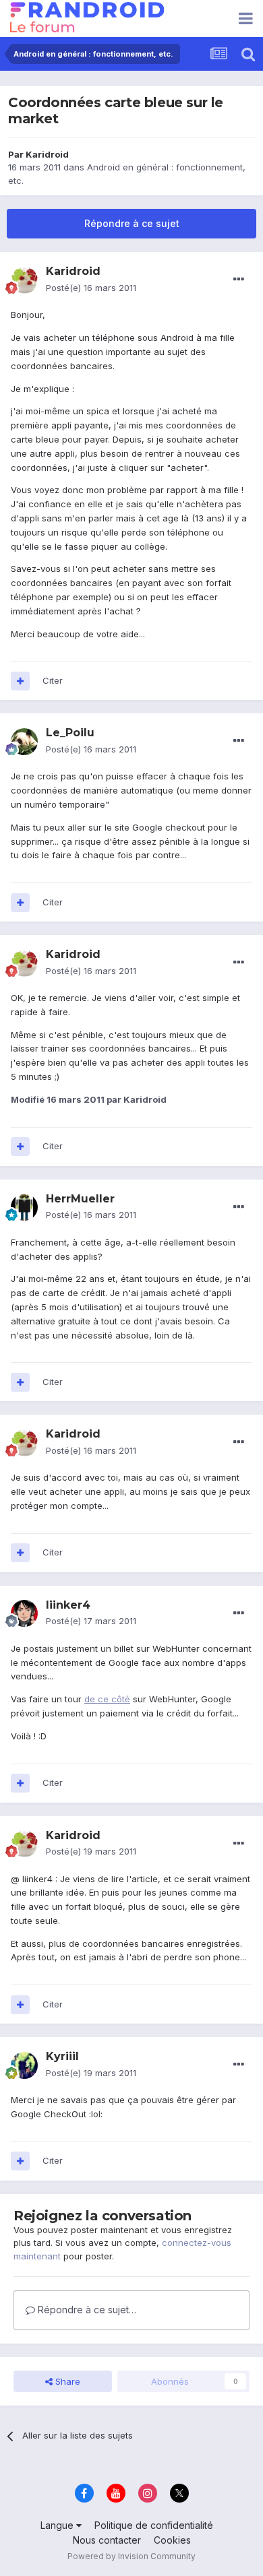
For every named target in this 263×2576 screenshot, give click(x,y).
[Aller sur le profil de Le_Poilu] (24, 742)
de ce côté (107, 1699)
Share (66, 2381)
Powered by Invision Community (131, 2556)
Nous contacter (107, 2540)
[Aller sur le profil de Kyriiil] (24, 2065)
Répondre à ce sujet (132, 223)
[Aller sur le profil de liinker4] (24, 1613)
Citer (53, 680)
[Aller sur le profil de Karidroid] (24, 280)
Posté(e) (91, 288)
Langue (58, 2525)
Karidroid (47, 154)
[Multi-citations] (20, 681)
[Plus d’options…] (239, 280)
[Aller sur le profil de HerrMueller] (24, 1207)
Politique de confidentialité (154, 2525)
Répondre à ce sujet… (86, 2310)
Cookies (172, 2540)
